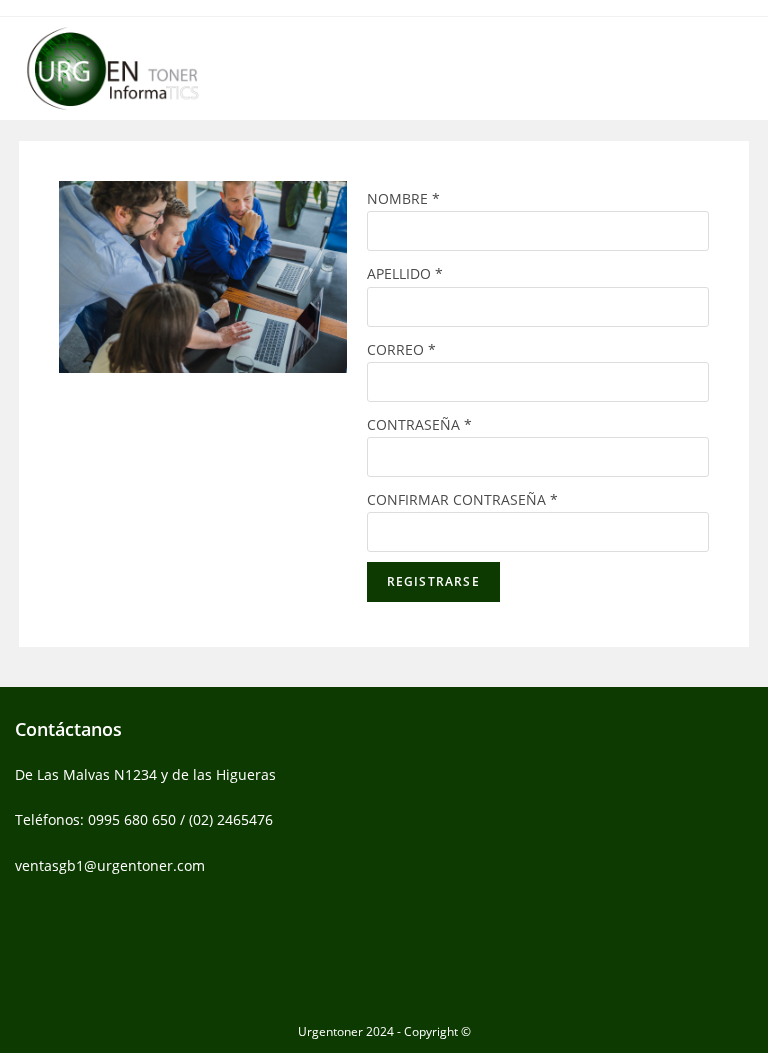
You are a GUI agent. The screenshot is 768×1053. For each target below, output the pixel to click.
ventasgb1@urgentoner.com (110, 865)
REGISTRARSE (433, 581)
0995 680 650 (132, 819)
